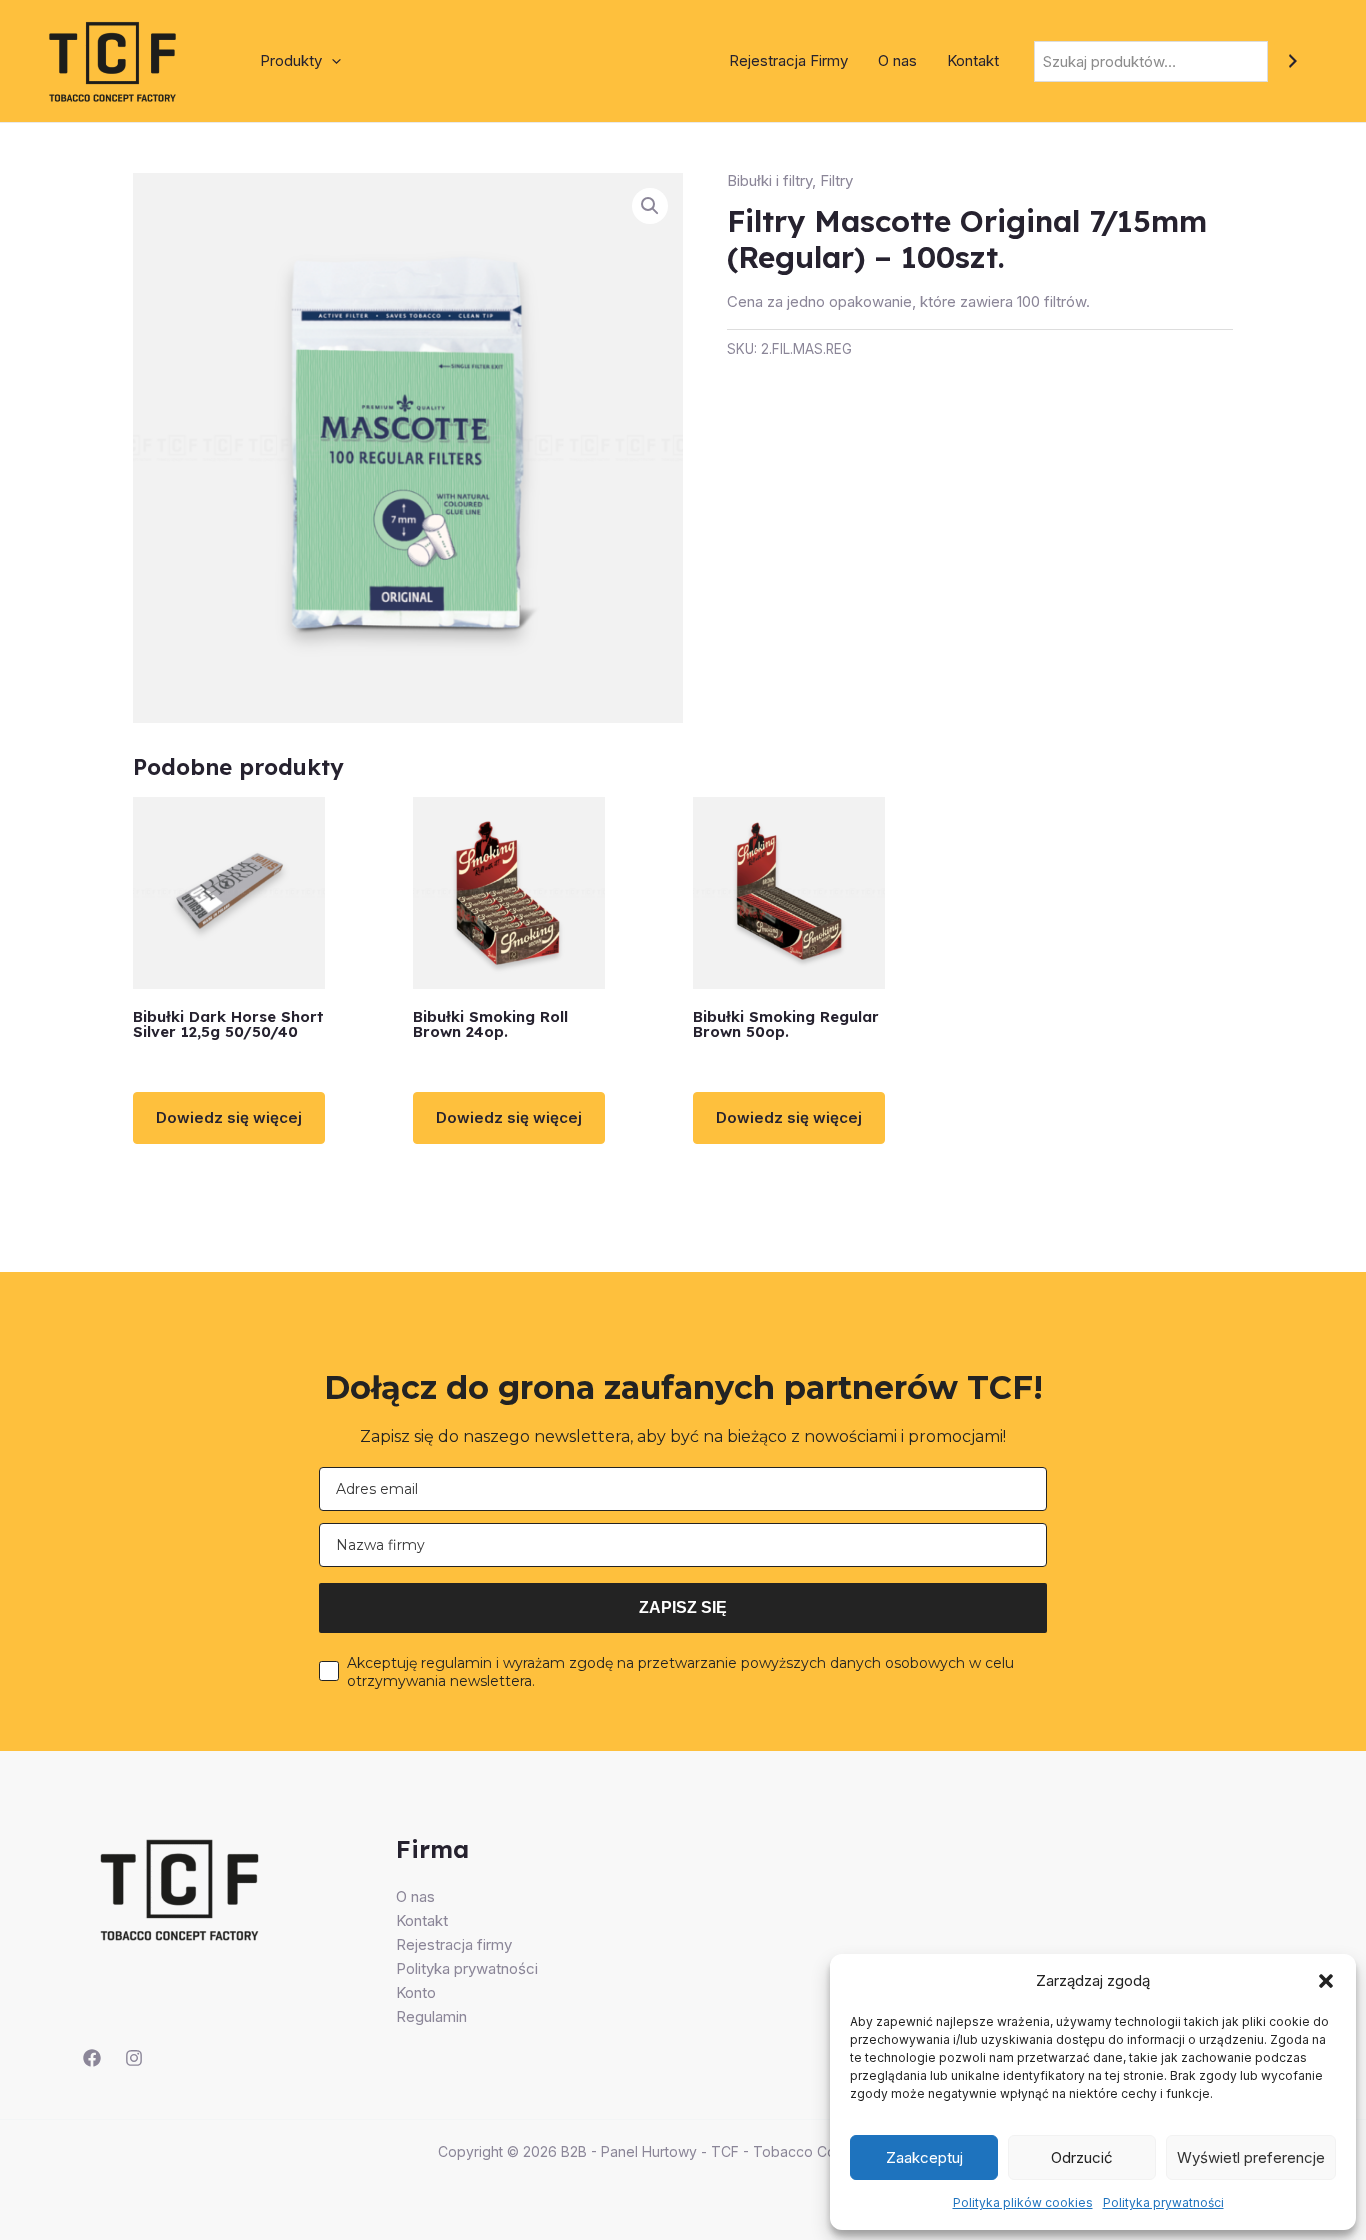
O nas (897, 60)
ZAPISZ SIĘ (683, 1607)
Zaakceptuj (924, 2157)
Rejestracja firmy (454, 1944)
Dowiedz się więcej (229, 1117)
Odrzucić (1082, 2157)
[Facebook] (92, 2058)
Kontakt (973, 60)
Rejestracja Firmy (788, 60)
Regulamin (431, 2016)
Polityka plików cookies (1023, 2202)
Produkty (291, 60)
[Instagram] (134, 2058)
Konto (416, 1992)
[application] (331, 61)
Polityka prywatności (1163, 2202)
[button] (1326, 1981)
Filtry (836, 180)
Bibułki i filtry (769, 180)
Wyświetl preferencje (1251, 2157)
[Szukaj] (1292, 61)
